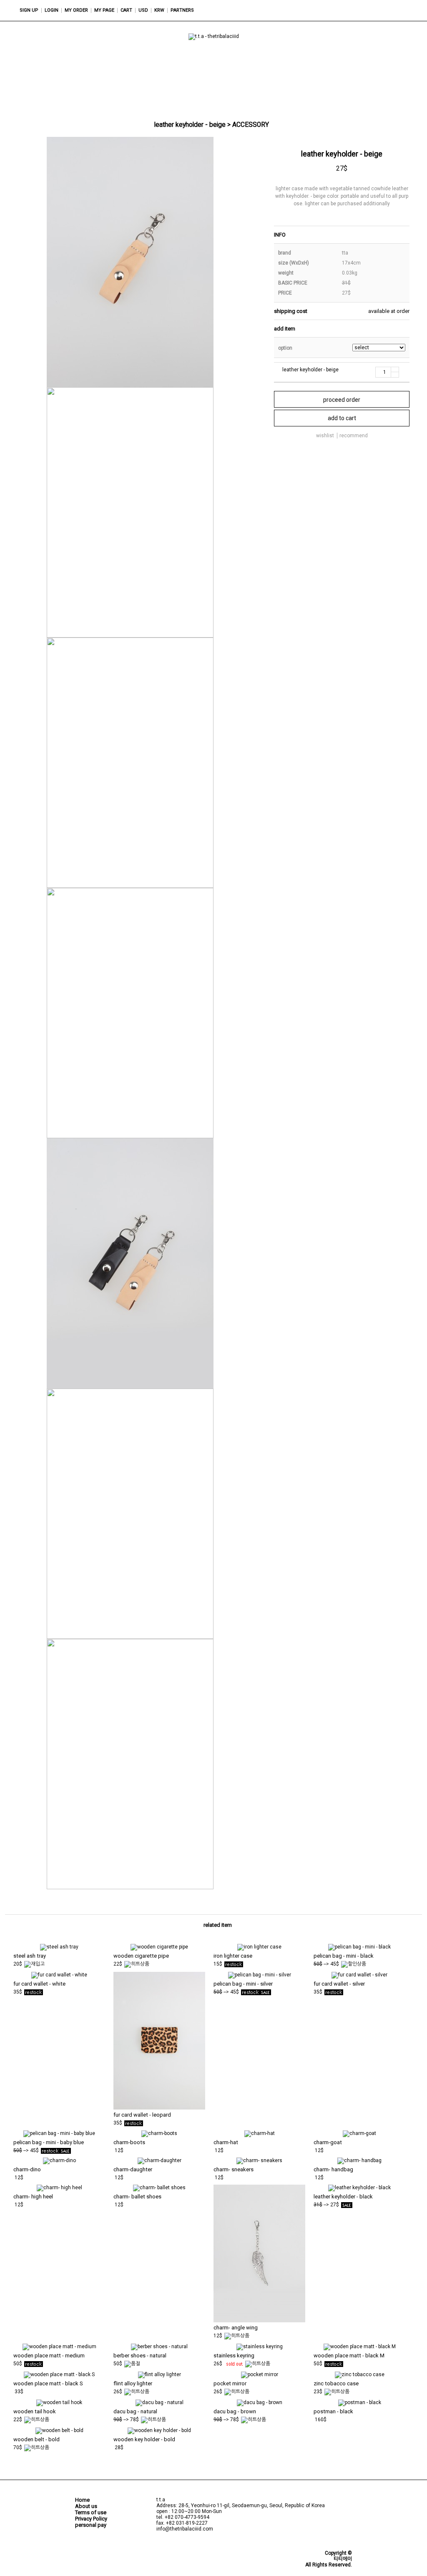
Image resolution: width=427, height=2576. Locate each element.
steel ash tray (30, 1956)
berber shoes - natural (140, 2355)
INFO (280, 235)
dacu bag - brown (235, 2411)
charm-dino (27, 2169)
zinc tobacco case (336, 2383)
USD (143, 10)
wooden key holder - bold (144, 2439)
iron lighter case (233, 1956)
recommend (354, 436)
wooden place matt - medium (49, 2355)
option (285, 348)
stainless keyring (234, 2355)
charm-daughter (133, 2169)
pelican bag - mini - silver (243, 1984)
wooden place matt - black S (48, 2383)
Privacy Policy (91, 2519)
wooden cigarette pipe (141, 1956)
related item (218, 1925)
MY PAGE (104, 10)
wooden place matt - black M (349, 2355)
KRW (159, 10)
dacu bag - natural (135, 2411)
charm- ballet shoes (137, 2197)
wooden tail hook (35, 2411)
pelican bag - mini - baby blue (49, 2142)
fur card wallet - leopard (142, 2115)
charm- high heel (33, 2197)
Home (82, 2500)
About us (86, 2506)
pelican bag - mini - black (344, 1956)
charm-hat (226, 2142)
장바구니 (402, 10)
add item (285, 329)
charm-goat (328, 2142)
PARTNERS (182, 10)
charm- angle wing (236, 2328)
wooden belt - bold (36, 2439)
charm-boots (129, 2142)
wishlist (325, 436)
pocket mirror (230, 2383)
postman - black (333, 2411)
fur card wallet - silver (339, 1984)
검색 (383, 10)
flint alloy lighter (133, 2383)
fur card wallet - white (39, 1984)
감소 (395, 375)
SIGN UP (29, 10)
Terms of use (91, 2512)
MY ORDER (76, 10)
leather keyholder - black (343, 2197)
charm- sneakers (234, 2169)
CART (126, 10)
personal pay (91, 2525)
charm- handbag (333, 2169)
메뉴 (364, 10)
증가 (395, 370)
